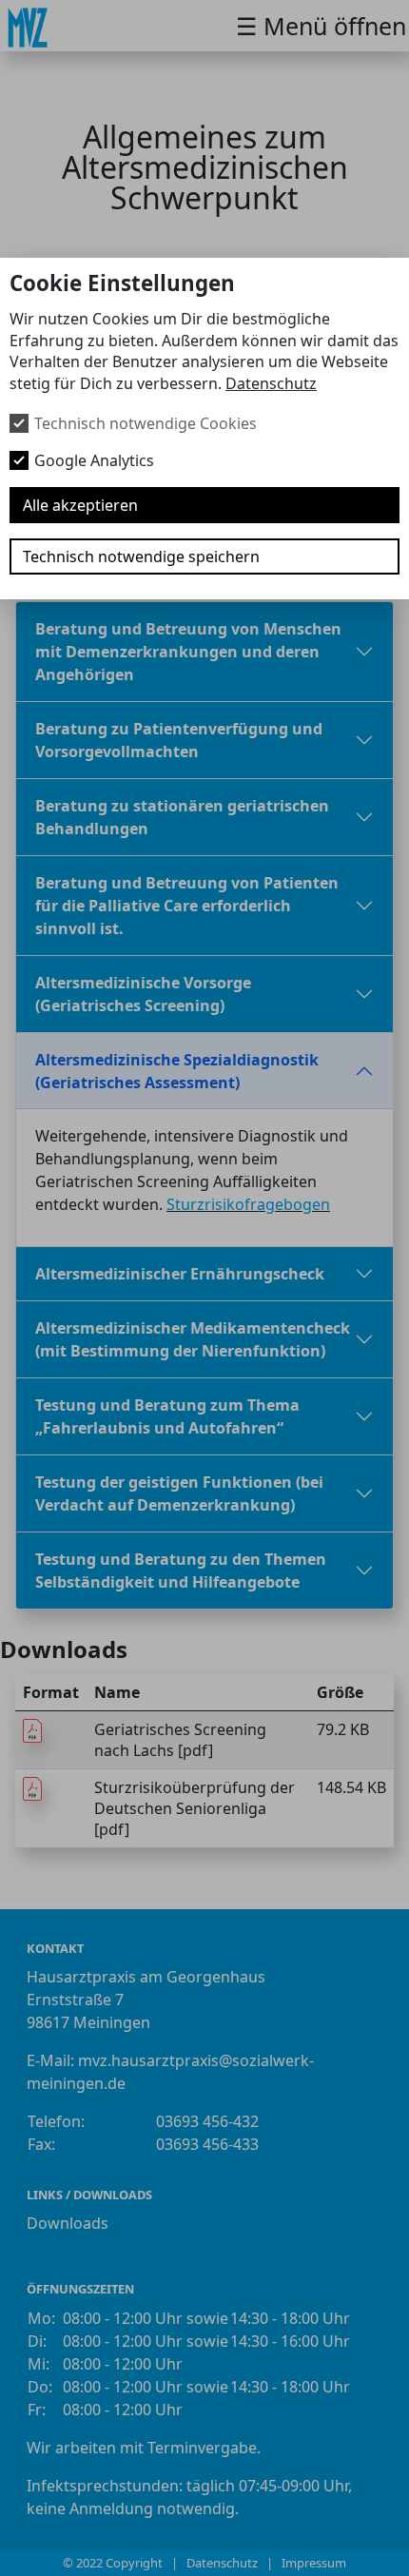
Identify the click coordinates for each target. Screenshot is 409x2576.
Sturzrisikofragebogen (248, 1204)
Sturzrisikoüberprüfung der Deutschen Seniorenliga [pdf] (195, 1808)
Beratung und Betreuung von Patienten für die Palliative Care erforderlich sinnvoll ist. (187, 906)
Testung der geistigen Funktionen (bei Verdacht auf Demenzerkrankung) (179, 1493)
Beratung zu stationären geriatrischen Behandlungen (182, 817)
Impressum (314, 2563)
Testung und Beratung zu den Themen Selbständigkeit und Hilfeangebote (181, 1571)
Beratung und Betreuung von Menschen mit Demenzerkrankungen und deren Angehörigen (188, 652)
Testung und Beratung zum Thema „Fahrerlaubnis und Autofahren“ (167, 1416)
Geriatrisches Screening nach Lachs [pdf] (180, 1740)
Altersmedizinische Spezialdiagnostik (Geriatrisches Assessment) (177, 1071)
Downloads (68, 2223)
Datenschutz (271, 383)
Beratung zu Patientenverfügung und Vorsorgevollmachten (179, 740)
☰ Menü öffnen (321, 26)
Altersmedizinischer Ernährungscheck (180, 1274)
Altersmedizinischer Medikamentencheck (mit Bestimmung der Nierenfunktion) (193, 1339)
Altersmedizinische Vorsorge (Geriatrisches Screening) (143, 994)
